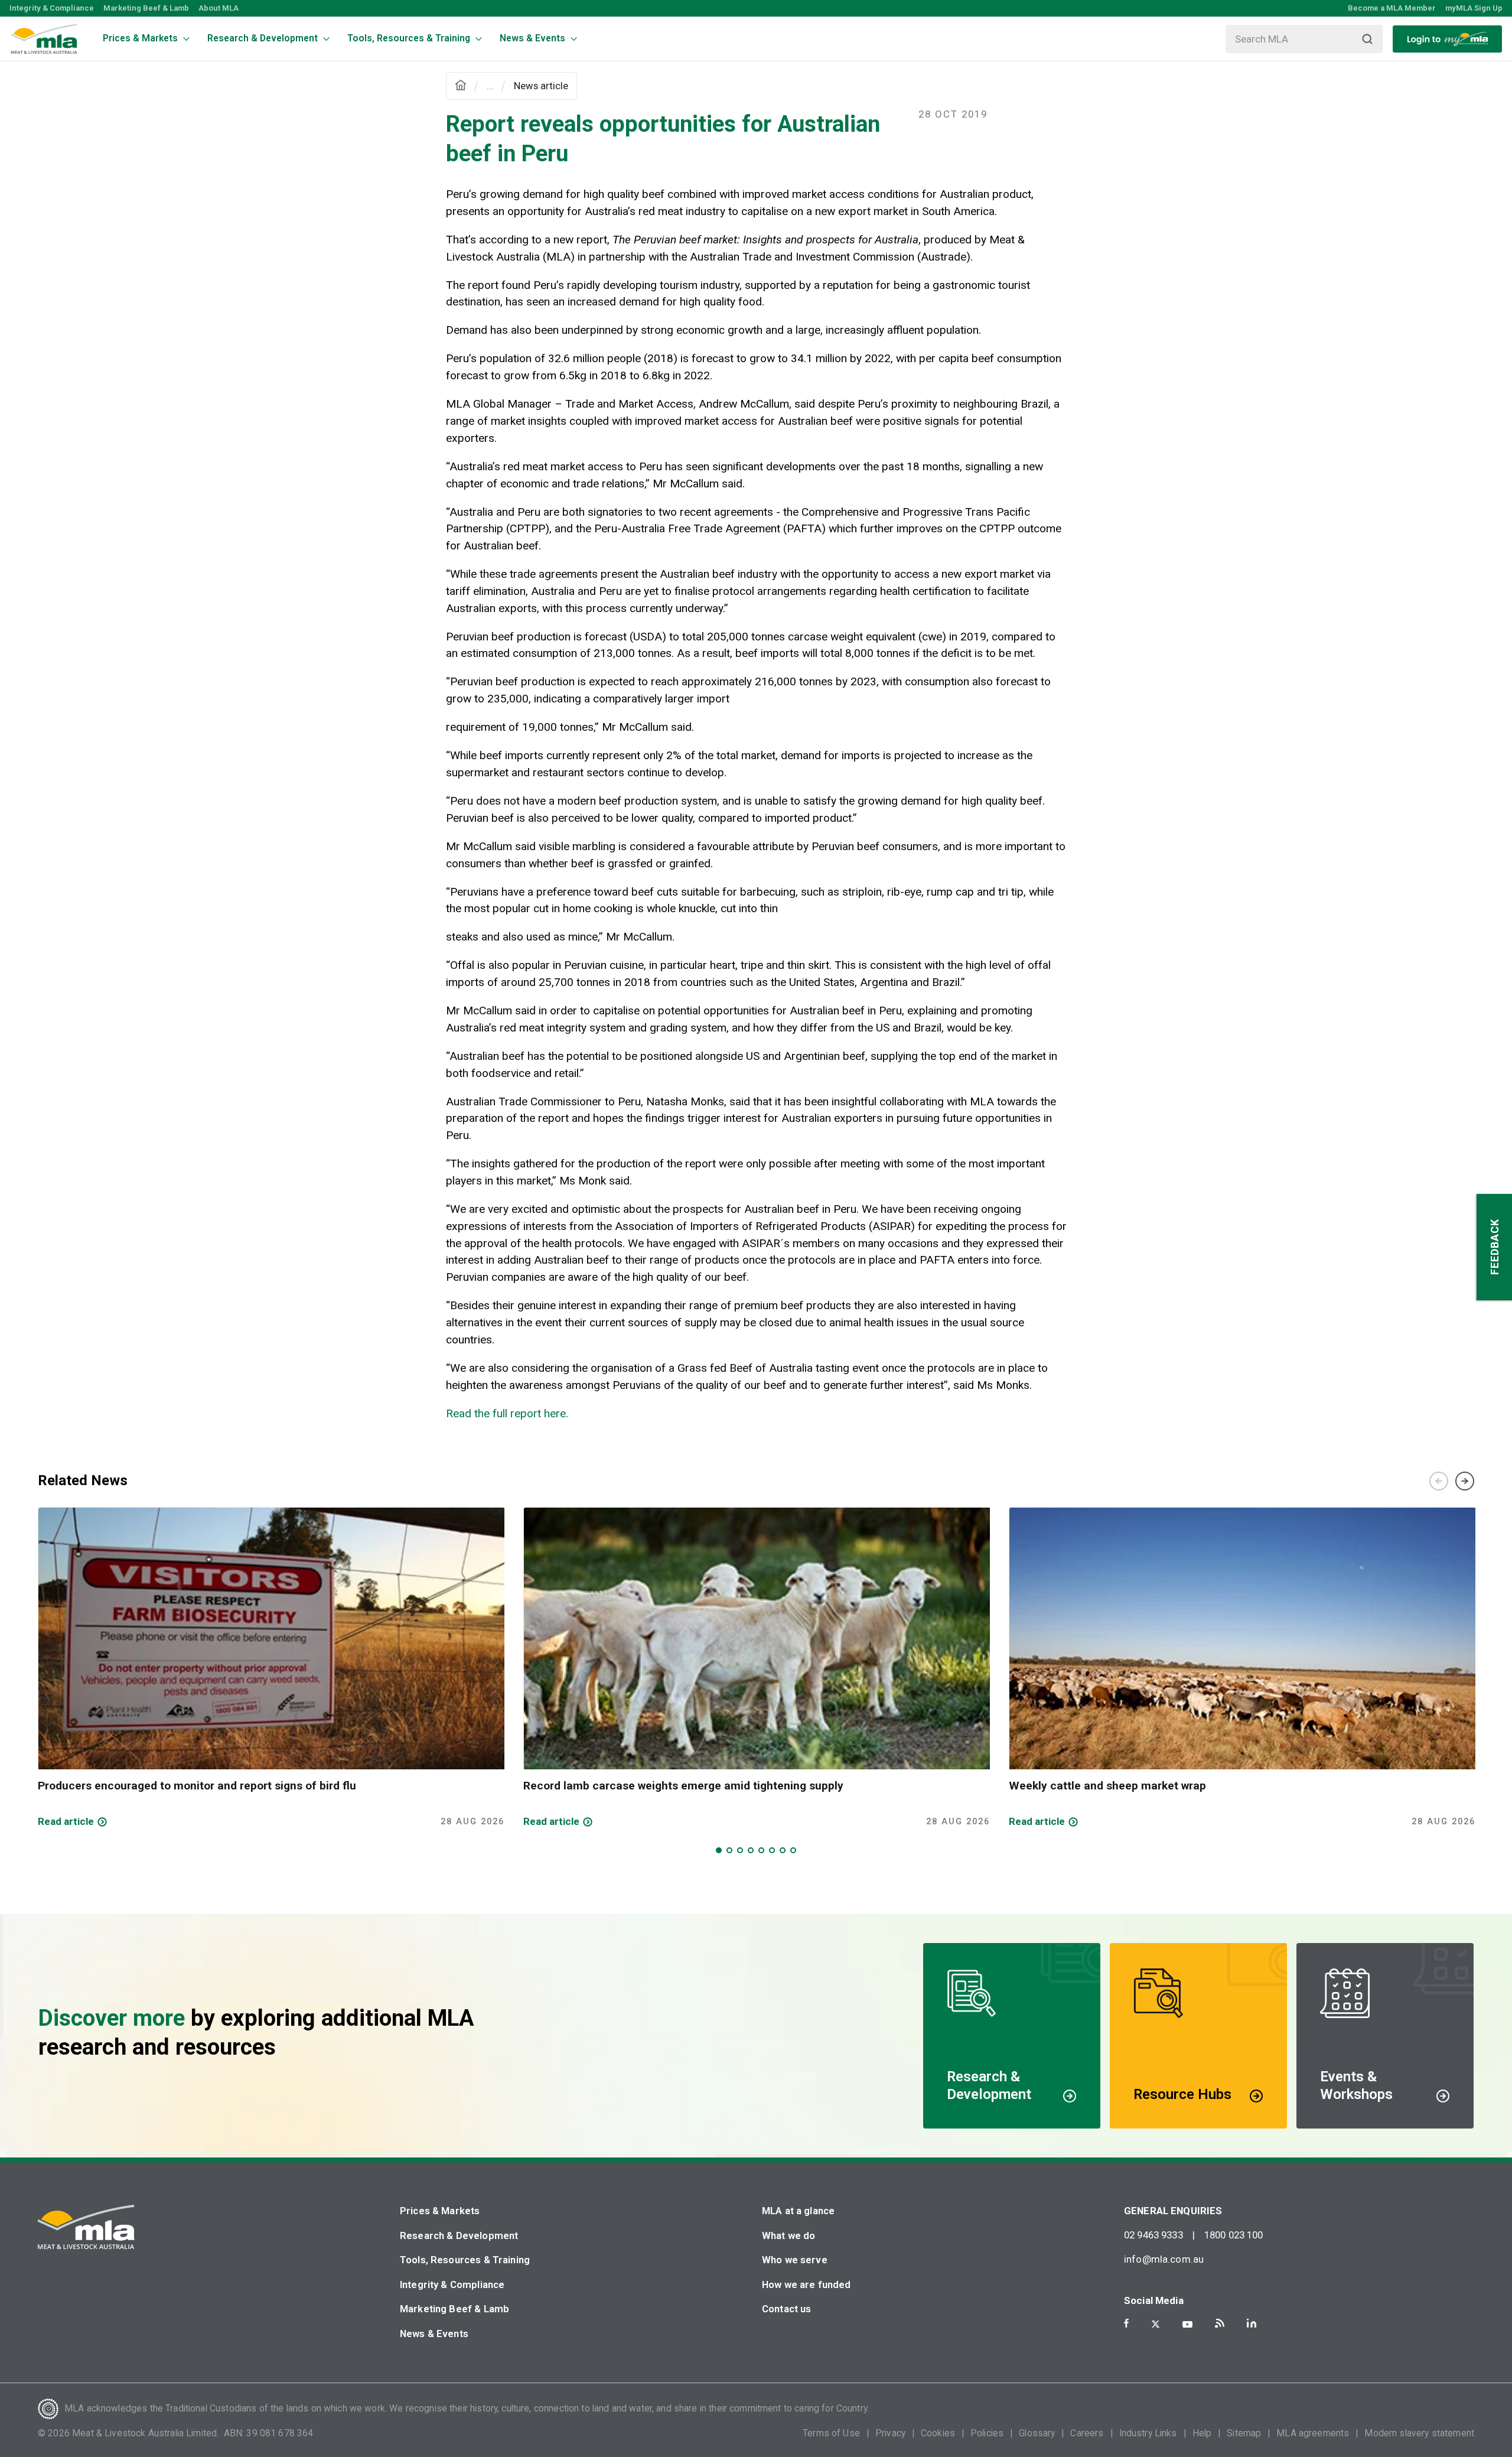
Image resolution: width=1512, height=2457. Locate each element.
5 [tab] (761, 1850)
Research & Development (459, 2235)
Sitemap (1244, 2433)
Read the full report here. (507, 1413)
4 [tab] (751, 1850)
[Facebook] (1126, 2323)
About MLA (219, 8)
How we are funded (806, 2284)
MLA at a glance (798, 2211)
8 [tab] (793, 1850)
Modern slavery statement (1419, 2433)
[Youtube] (1187, 2324)
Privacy (890, 2433)
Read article (66, 1821)
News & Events (434, 2334)
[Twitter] (1156, 2324)
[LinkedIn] (1252, 2323)
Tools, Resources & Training (465, 2260)
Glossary (1037, 2433)
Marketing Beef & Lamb (146, 8)
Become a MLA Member (1392, 8)
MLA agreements (1313, 2433)
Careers (1087, 2433)
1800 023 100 (1234, 2235)
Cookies (938, 2433)
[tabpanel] (271, 1668)
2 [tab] (729, 1850)
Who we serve (795, 2260)
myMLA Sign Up (1474, 8)
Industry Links (1148, 2433)
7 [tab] (783, 1850)
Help (1202, 2433)
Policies (987, 2433)
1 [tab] (719, 1850)
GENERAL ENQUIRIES (1173, 2211)
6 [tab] (772, 1850)
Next (1465, 1481)
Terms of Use (831, 2433)
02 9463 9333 (1153, 2235)
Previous (1439, 1481)
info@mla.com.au (1164, 2259)
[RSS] (1220, 2323)
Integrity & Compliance (52, 8)
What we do (789, 2235)
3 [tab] (740, 1850)
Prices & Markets (440, 2211)
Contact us (787, 2309)
